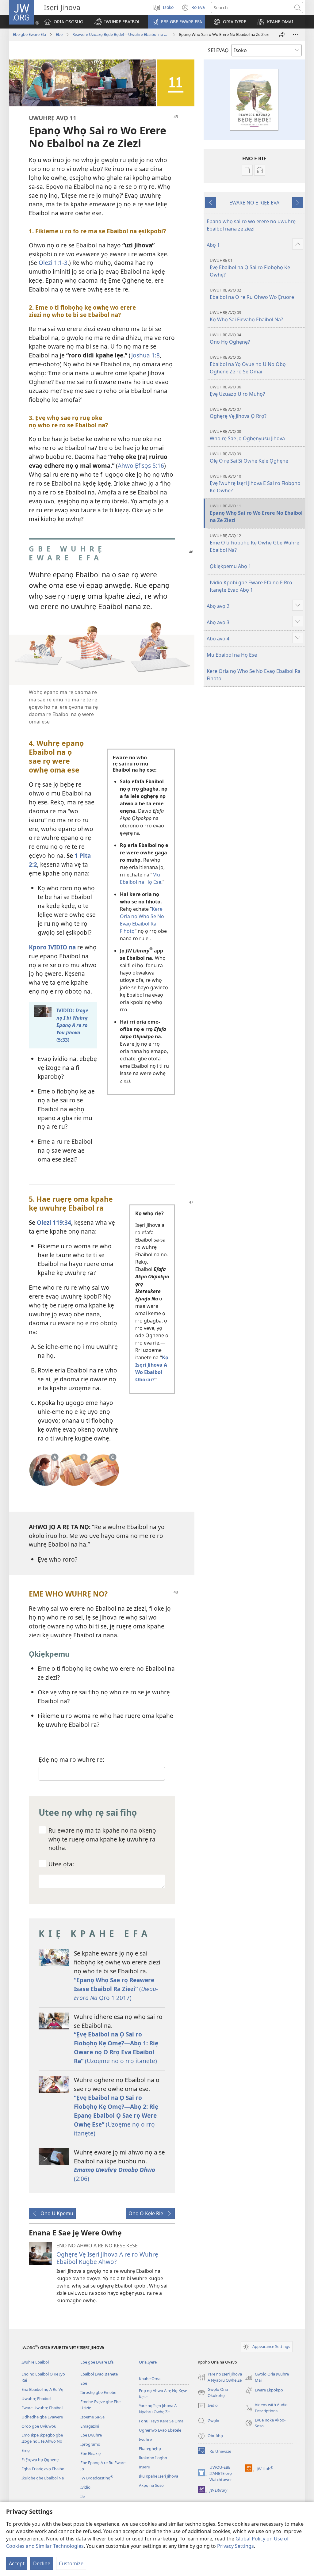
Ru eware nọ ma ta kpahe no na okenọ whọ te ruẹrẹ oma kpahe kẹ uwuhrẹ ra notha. (102, 1839)
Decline (42, 2563)
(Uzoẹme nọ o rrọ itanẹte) (116, 2047)
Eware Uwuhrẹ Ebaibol (42, 2408)
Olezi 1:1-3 (53, 263)
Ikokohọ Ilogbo (153, 2458)
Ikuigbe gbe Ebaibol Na (43, 2478)
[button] (117, 22)
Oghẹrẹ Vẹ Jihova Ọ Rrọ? (238, 413)
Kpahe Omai (150, 2379)
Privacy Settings (235, 2546)
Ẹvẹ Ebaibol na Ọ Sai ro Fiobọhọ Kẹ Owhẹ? (250, 268)
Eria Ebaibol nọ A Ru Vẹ (42, 2389)
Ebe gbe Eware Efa (29, 34)
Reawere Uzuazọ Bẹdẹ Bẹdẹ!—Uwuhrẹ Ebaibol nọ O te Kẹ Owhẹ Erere (121, 34)
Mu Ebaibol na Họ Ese (232, 655)
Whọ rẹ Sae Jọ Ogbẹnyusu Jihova (247, 435)
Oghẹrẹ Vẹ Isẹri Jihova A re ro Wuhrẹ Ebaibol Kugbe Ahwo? (107, 2258)
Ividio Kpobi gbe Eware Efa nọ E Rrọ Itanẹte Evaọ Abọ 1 (251, 586)
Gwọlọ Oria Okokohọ (213, 2393)
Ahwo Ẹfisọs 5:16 (141, 466)
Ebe (59, 34)
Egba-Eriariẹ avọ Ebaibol (43, 2469)
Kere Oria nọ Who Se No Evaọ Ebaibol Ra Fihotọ (254, 675)
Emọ (26, 2450)
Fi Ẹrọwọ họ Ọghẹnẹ (40, 2460)
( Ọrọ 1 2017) (116, 1989)
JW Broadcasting (97, 2478)
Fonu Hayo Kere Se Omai (162, 2421)
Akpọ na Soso (151, 2485)
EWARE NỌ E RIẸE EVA (254, 203)
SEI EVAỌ (218, 50)
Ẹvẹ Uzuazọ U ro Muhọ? (237, 391)
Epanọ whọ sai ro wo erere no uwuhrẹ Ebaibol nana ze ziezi (251, 225)
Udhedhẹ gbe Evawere (42, 2417)
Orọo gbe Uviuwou (39, 2426)
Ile (82, 2496)
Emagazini (90, 2426)
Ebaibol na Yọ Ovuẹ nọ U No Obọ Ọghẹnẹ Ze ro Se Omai (248, 365)
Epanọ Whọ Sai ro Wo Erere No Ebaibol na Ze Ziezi (256, 513)
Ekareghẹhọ (150, 2448)
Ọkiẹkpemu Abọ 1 (230, 566)
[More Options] (296, 35)
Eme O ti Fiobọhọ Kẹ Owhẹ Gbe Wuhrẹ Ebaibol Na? (255, 543)
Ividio (85, 2487)
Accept (17, 2563)
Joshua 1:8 (146, 355)
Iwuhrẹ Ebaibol (35, 2362)
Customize (71, 2563)
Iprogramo (90, 2444)
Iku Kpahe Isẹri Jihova (159, 2476)
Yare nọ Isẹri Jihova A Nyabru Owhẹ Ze (158, 2409)
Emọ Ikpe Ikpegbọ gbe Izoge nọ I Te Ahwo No (42, 2438)
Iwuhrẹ (145, 2439)
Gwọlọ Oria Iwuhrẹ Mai (267, 2377)
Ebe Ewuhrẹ (91, 2435)
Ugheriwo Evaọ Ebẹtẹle (160, 2430)
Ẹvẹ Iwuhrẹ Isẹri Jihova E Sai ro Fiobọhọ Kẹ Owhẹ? (255, 484)
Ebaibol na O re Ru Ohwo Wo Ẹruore (252, 294)
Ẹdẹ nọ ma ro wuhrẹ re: (71, 1759)
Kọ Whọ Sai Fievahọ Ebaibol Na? (246, 316)
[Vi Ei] (282, 35)
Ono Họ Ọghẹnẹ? (230, 339)
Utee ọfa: (61, 1864)
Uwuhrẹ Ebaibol (36, 2399)
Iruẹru (145, 2467)
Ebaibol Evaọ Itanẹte (99, 2374)
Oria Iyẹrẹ (148, 2362)
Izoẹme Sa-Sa (92, 2417)
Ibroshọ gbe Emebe (98, 2392)
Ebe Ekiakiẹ (90, 2453)
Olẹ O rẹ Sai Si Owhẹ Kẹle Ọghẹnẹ (249, 458)
